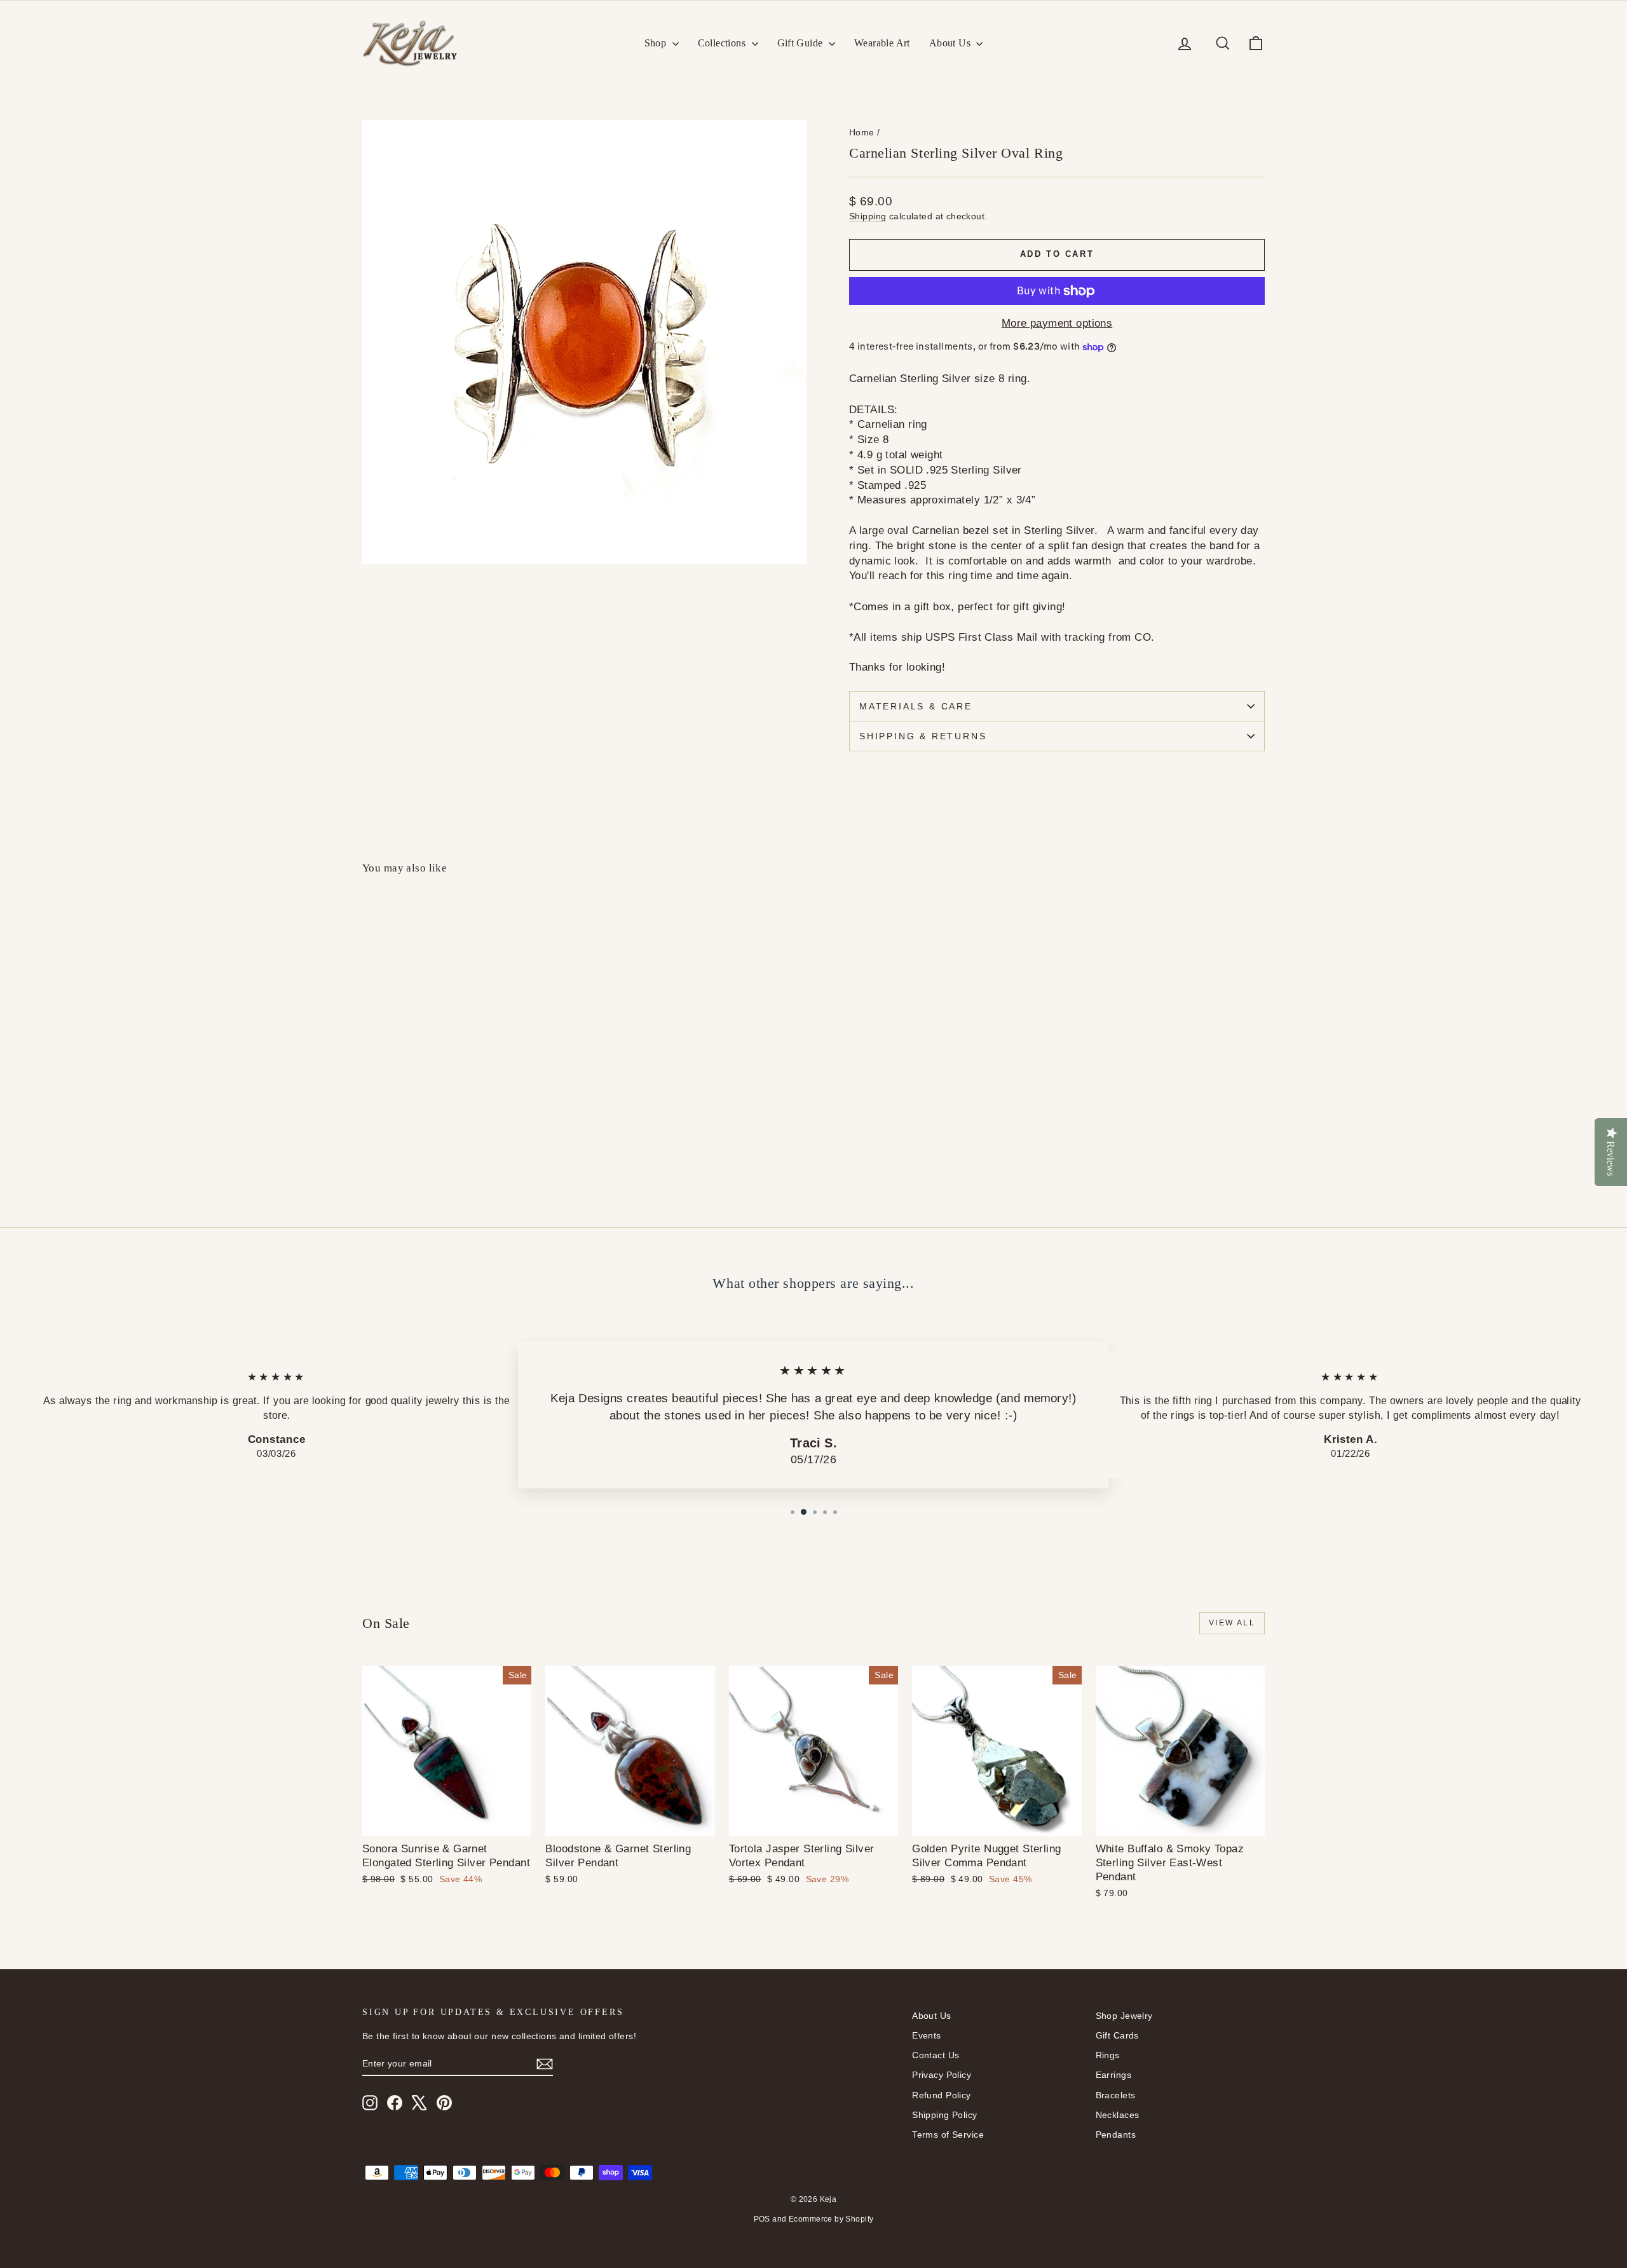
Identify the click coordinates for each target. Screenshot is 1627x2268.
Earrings (1113, 2075)
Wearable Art (882, 43)
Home (862, 132)
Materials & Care (916, 706)
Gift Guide (801, 43)
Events (927, 2035)
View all (1232, 1623)
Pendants (1116, 2135)
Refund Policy (942, 2095)
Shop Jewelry (1124, 2016)
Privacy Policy (942, 2075)
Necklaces (1118, 2115)
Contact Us (936, 2055)
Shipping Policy (944, 2115)
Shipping (868, 216)
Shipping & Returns (923, 736)
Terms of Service (948, 2135)
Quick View (470, 1108)
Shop (657, 43)
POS (762, 2219)
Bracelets (1116, 2095)
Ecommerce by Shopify (831, 2219)
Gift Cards (1117, 2035)
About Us (951, 43)
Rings (1108, 2055)
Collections (723, 43)
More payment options (1057, 323)
